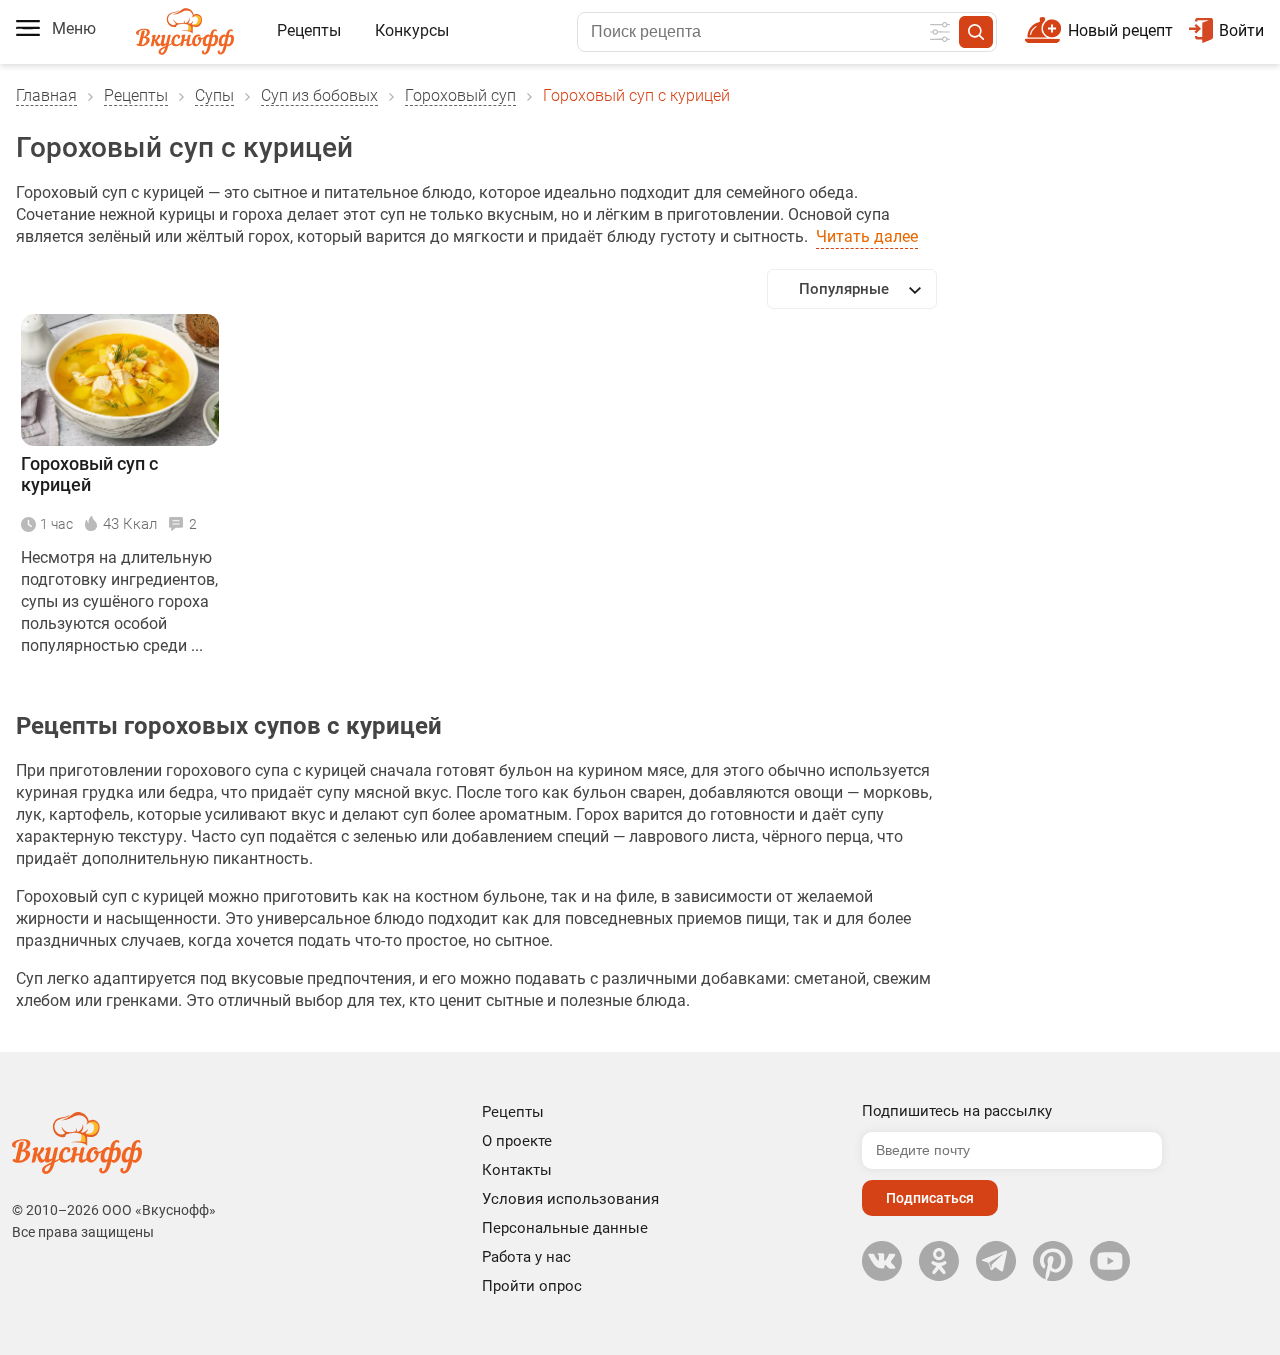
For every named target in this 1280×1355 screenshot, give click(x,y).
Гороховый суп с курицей (89, 474)
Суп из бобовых (319, 95)
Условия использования (570, 1199)
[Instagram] (1053, 1261)
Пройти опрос (532, 1286)
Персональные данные (565, 1228)
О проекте (517, 1141)
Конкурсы (412, 30)
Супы (214, 95)
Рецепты (309, 30)
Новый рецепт (1120, 30)
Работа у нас (526, 1257)
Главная (46, 95)
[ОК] (939, 1261)
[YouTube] (1110, 1261)
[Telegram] (996, 1261)
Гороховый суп (460, 95)
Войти (1241, 30)
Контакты (517, 1170)
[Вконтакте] (882, 1261)
